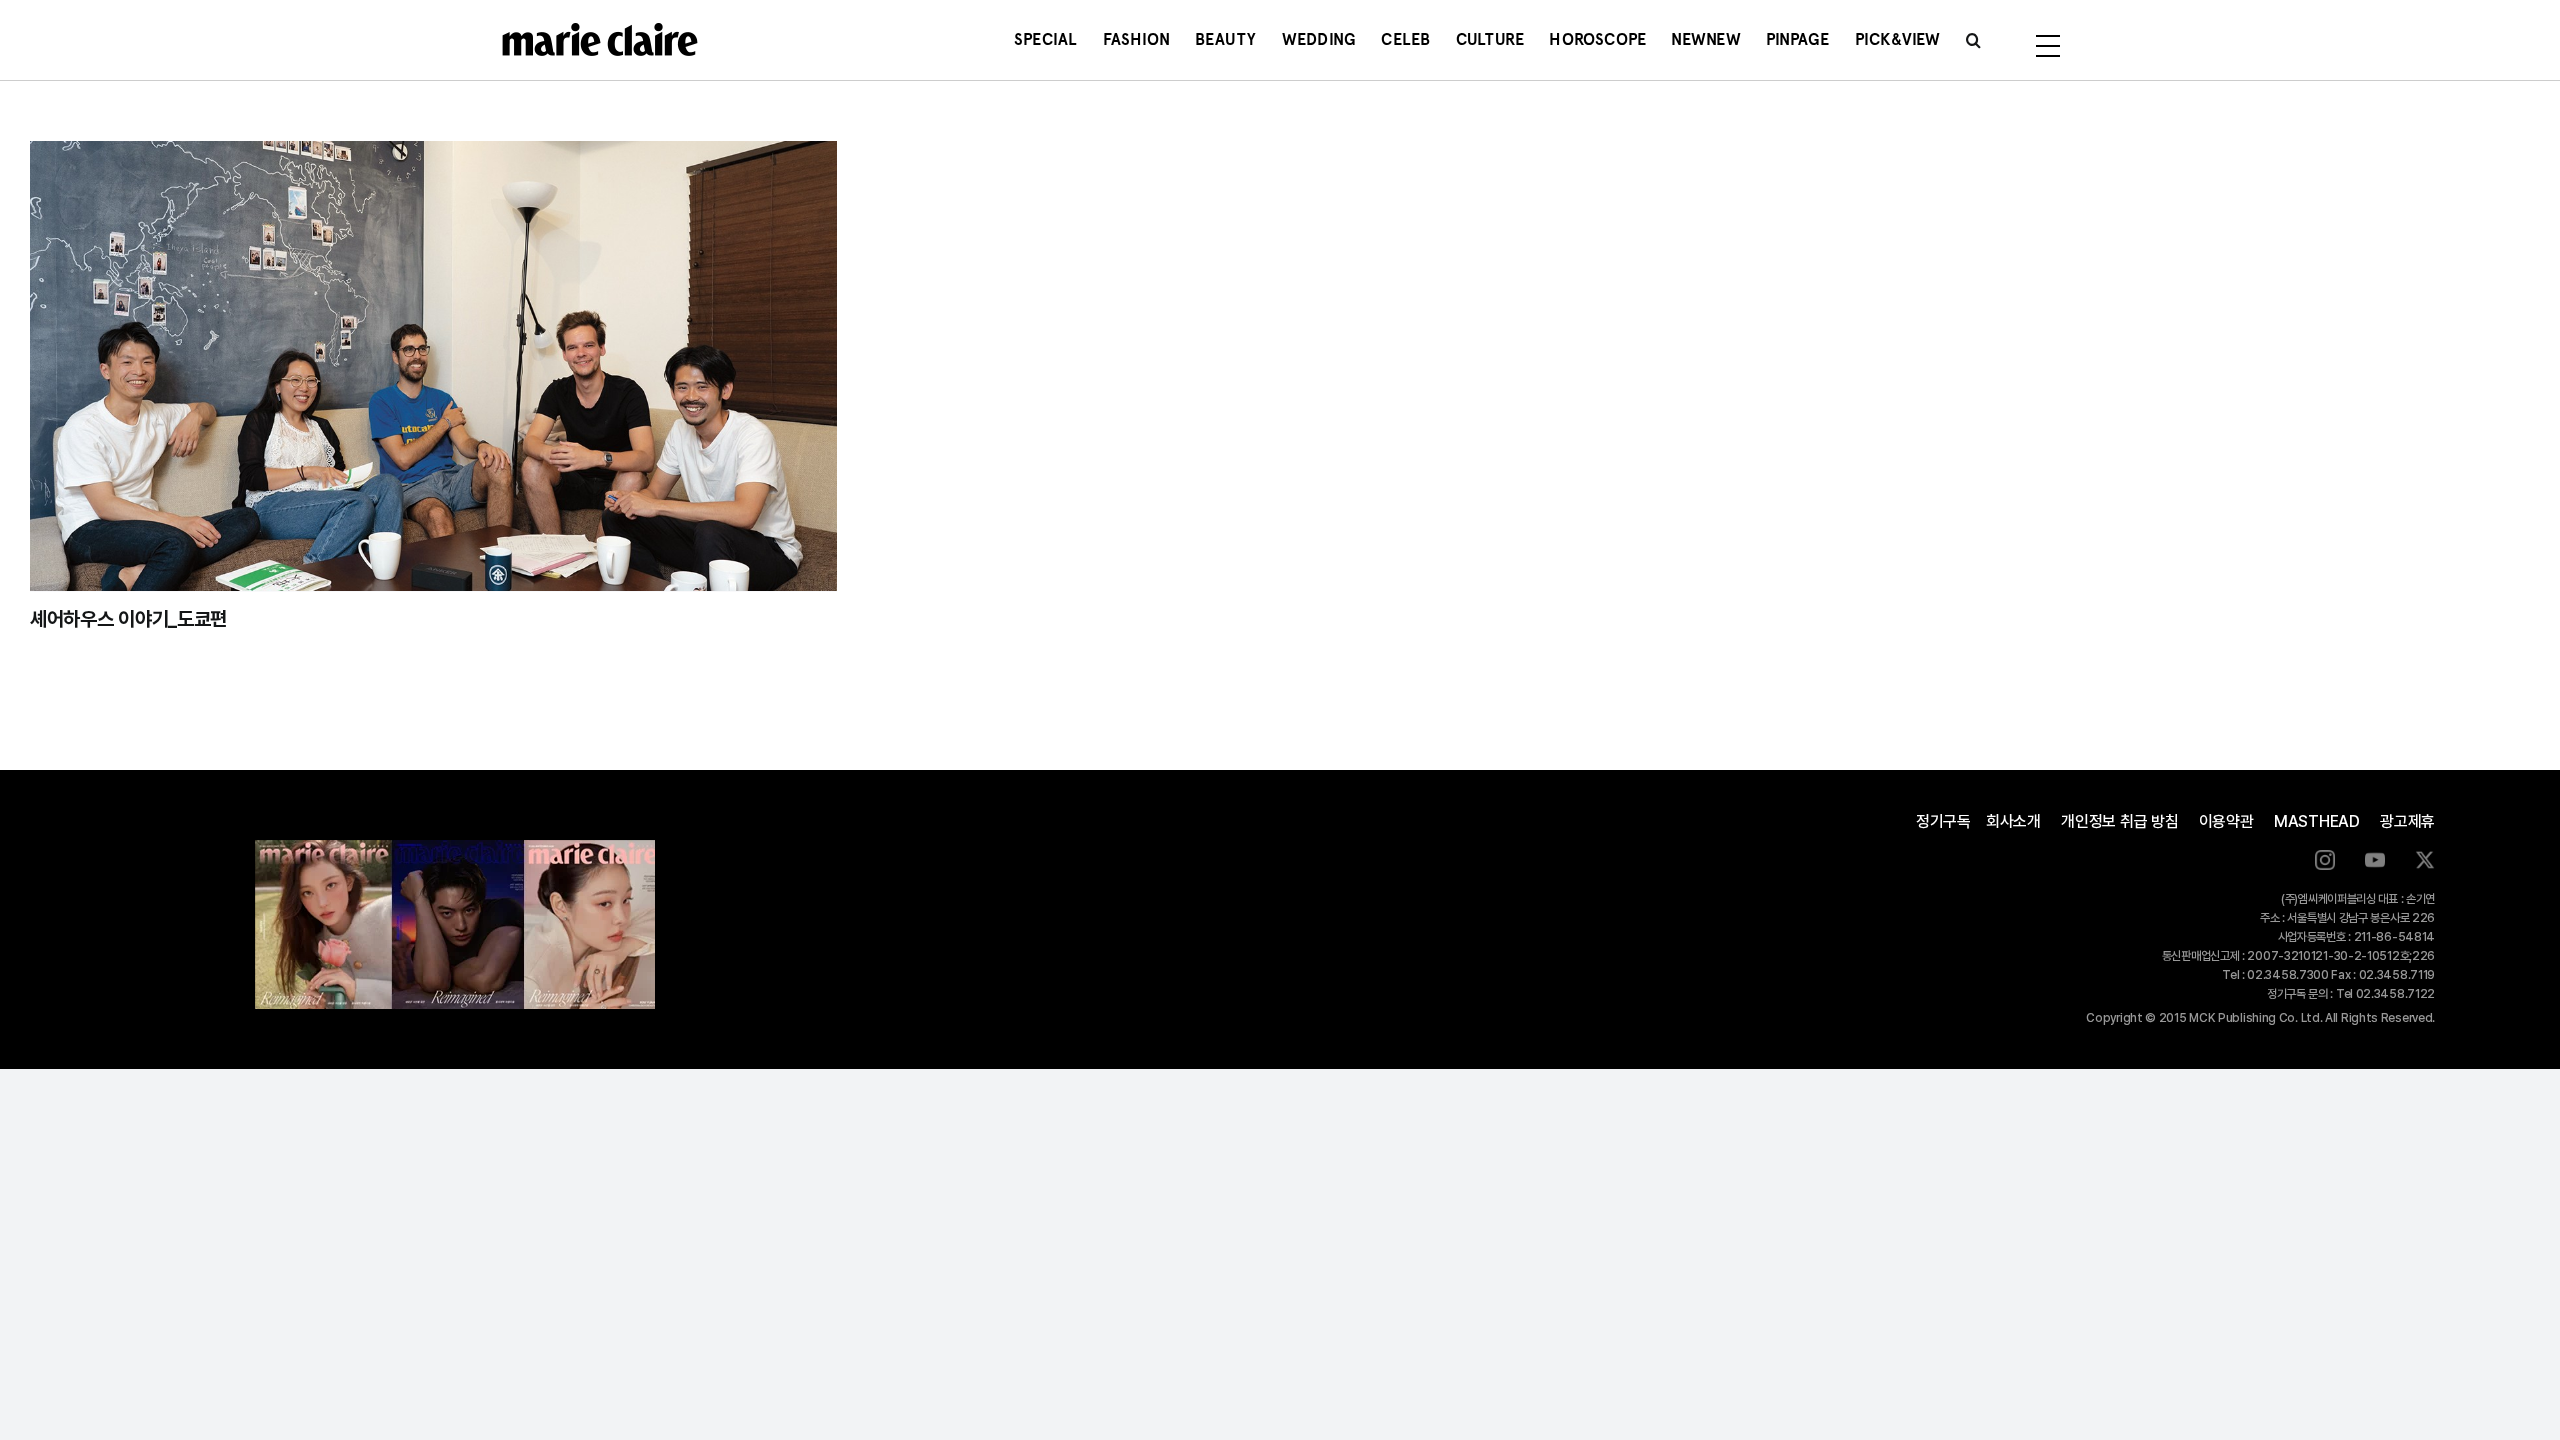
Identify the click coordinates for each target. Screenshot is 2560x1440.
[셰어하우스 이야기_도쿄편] (433, 366)
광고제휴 (2407, 821)
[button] (1973, 40)
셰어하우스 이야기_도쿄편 (128, 619)
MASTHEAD (2317, 821)
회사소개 (2013, 821)
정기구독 (1943, 821)
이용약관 (2226, 821)
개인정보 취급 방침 (2120, 821)
